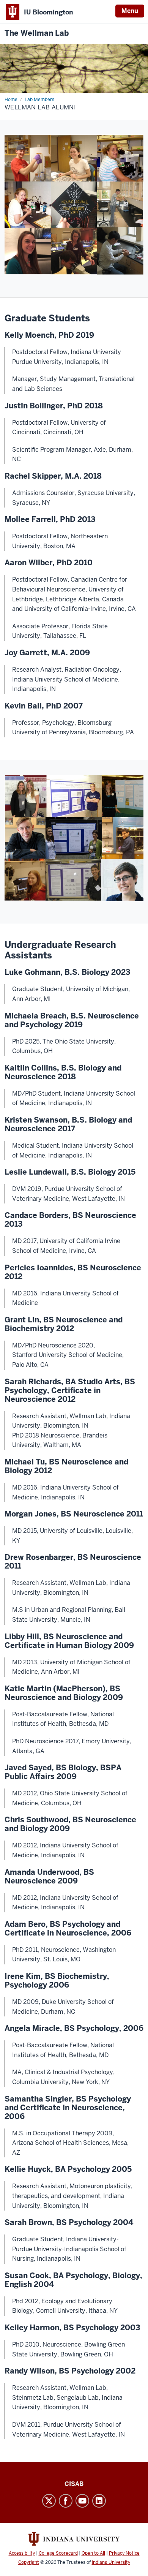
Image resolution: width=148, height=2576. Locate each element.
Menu (130, 11)
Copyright (29, 2562)
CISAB (74, 2484)
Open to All (93, 2553)
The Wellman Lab (37, 33)
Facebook (66, 2501)
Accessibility (22, 2553)
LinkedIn (99, 2501)
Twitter (49, 2501)
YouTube (82, 2501)
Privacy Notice (124, 2553)
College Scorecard (58, 2553)
